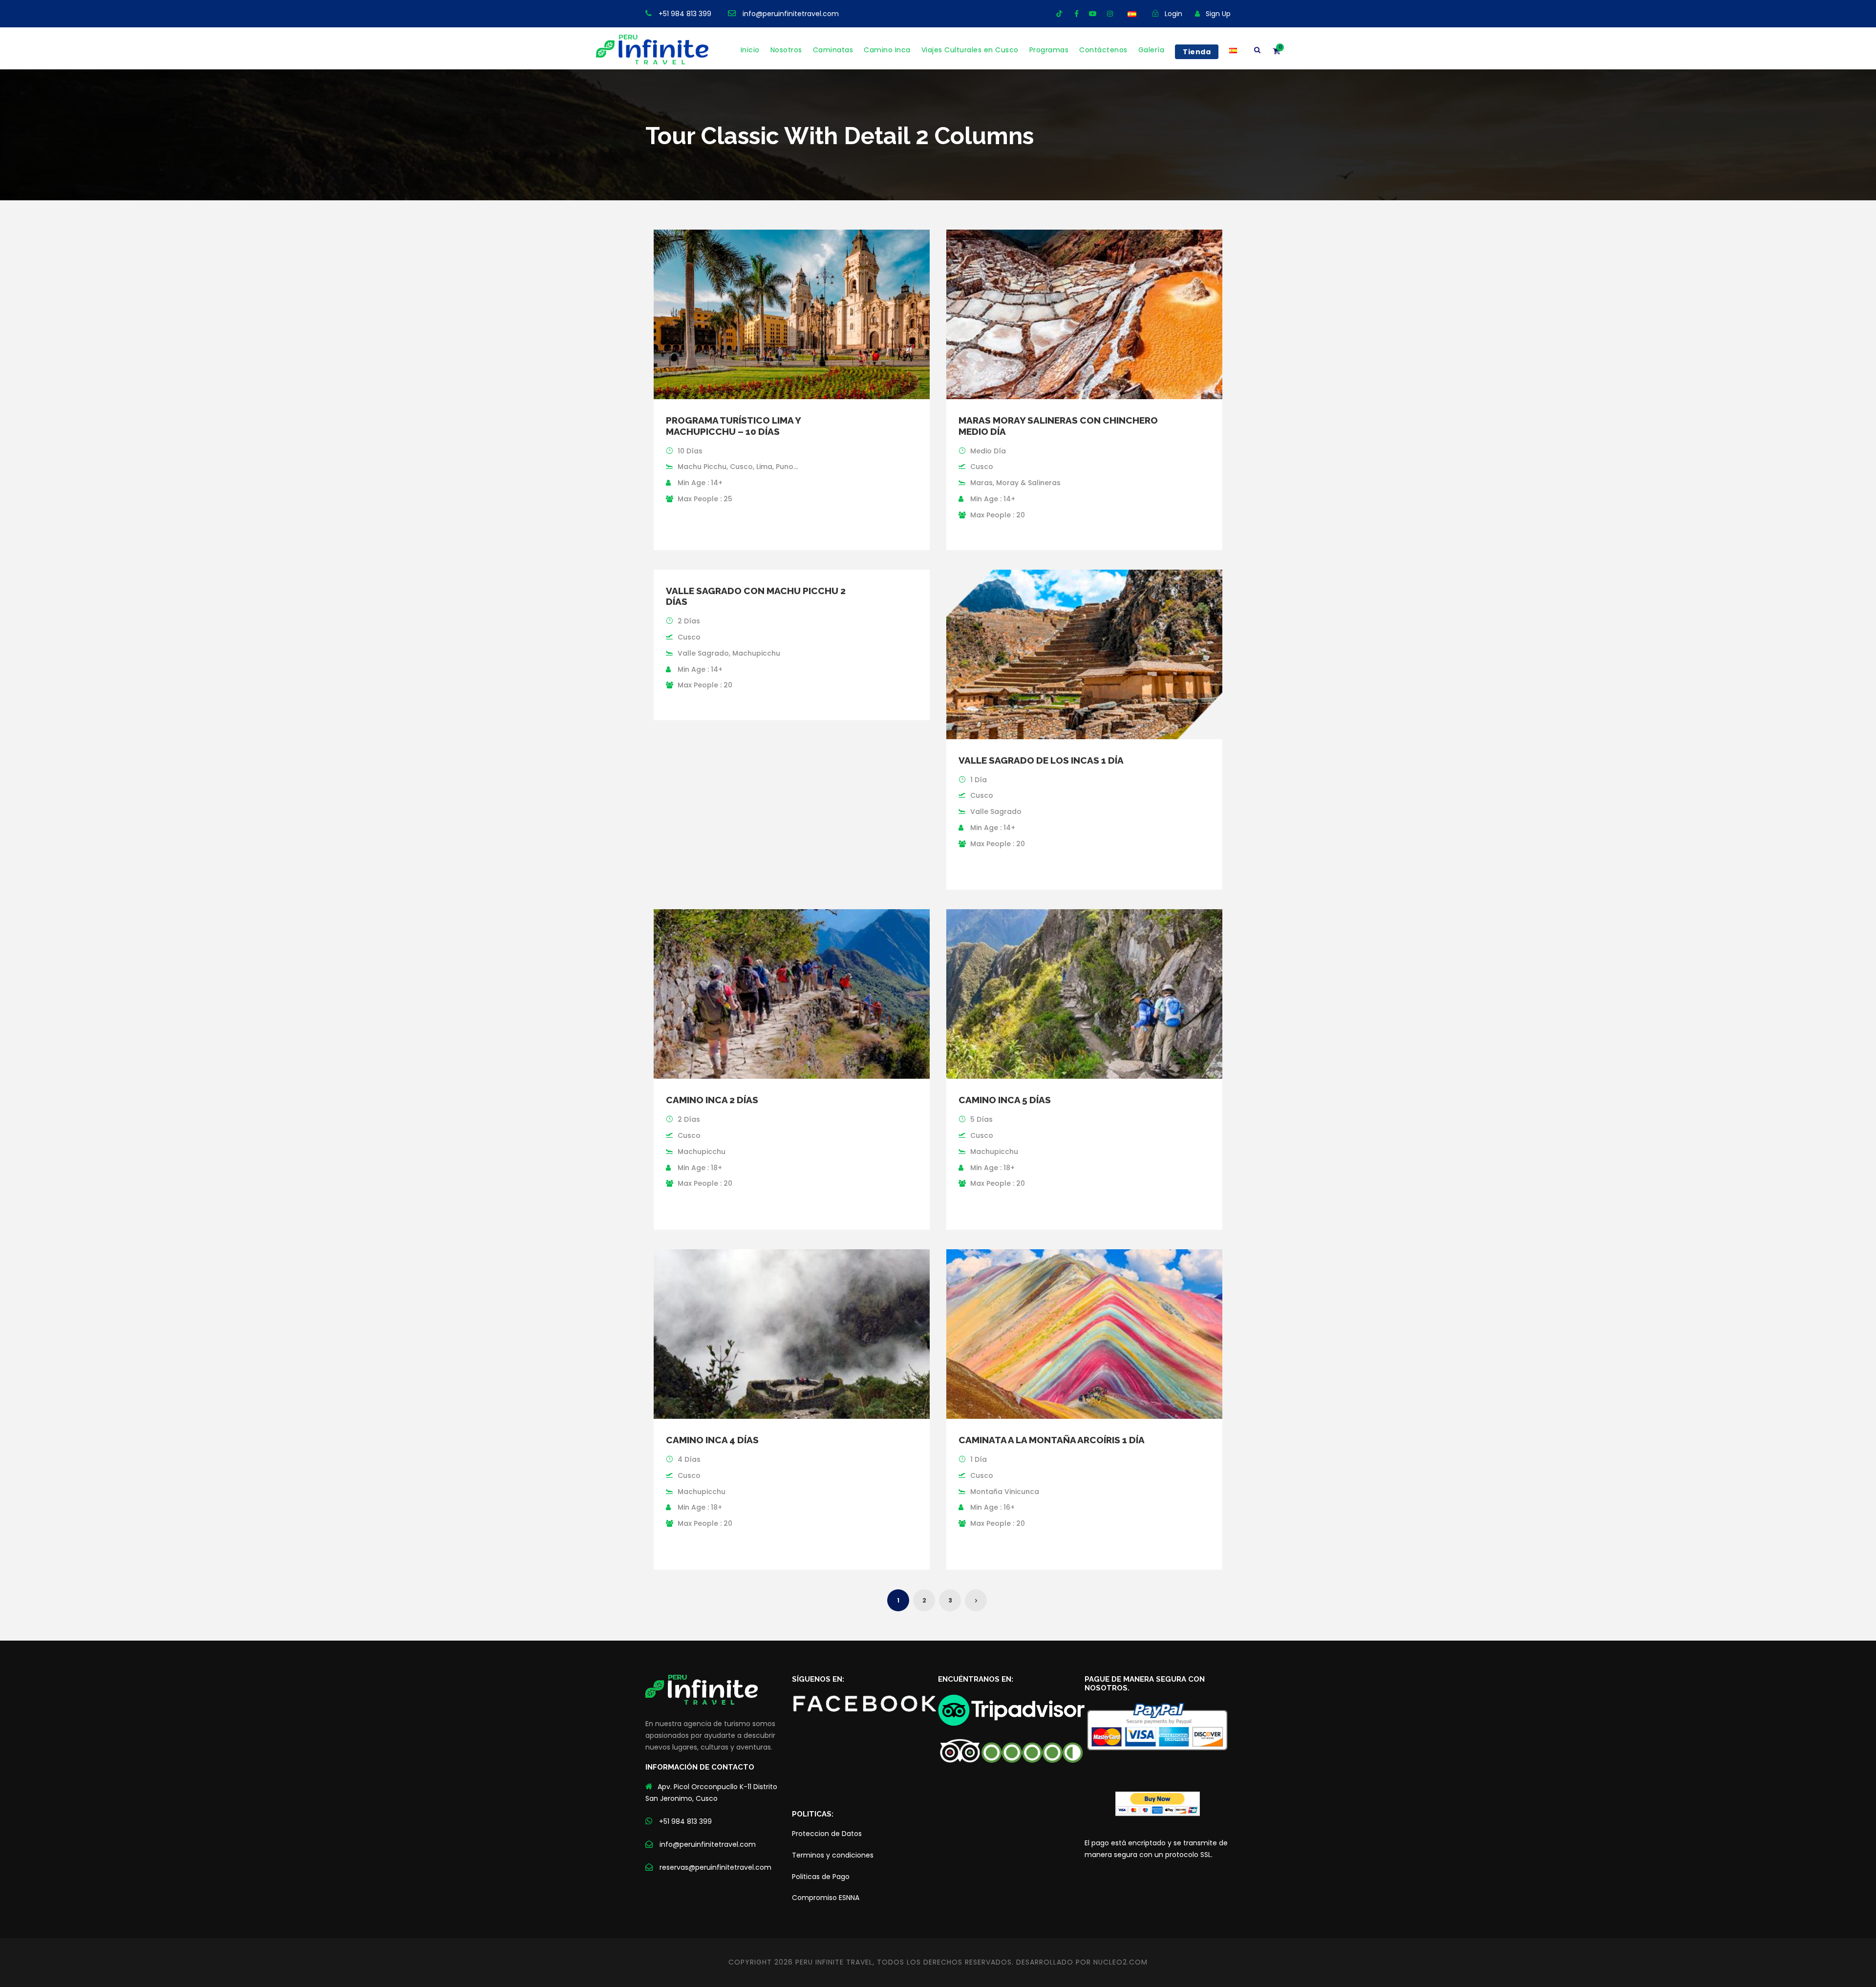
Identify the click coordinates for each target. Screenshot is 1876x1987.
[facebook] (1077, 14)
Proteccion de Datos (827, 1834)
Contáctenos (1103, 50)
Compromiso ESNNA (826, 1898)
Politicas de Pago (821, 1877)
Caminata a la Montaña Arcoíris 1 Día (1052, 1440)
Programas (1049, 50)
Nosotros (786, 50)
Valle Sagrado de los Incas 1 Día (1041, 760)
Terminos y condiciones (833, 1855)
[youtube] (1093, 14)
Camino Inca (887, 50)
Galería (1151, 50)
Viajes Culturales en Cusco (970, 50)
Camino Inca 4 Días (712, 1440)
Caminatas (833, 50)
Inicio (750, 50)
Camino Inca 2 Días (712, 1100)
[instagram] (1110, 14)
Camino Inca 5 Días (1005, 1100)
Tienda (1197, 52)
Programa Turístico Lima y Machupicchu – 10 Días (733, 426)
